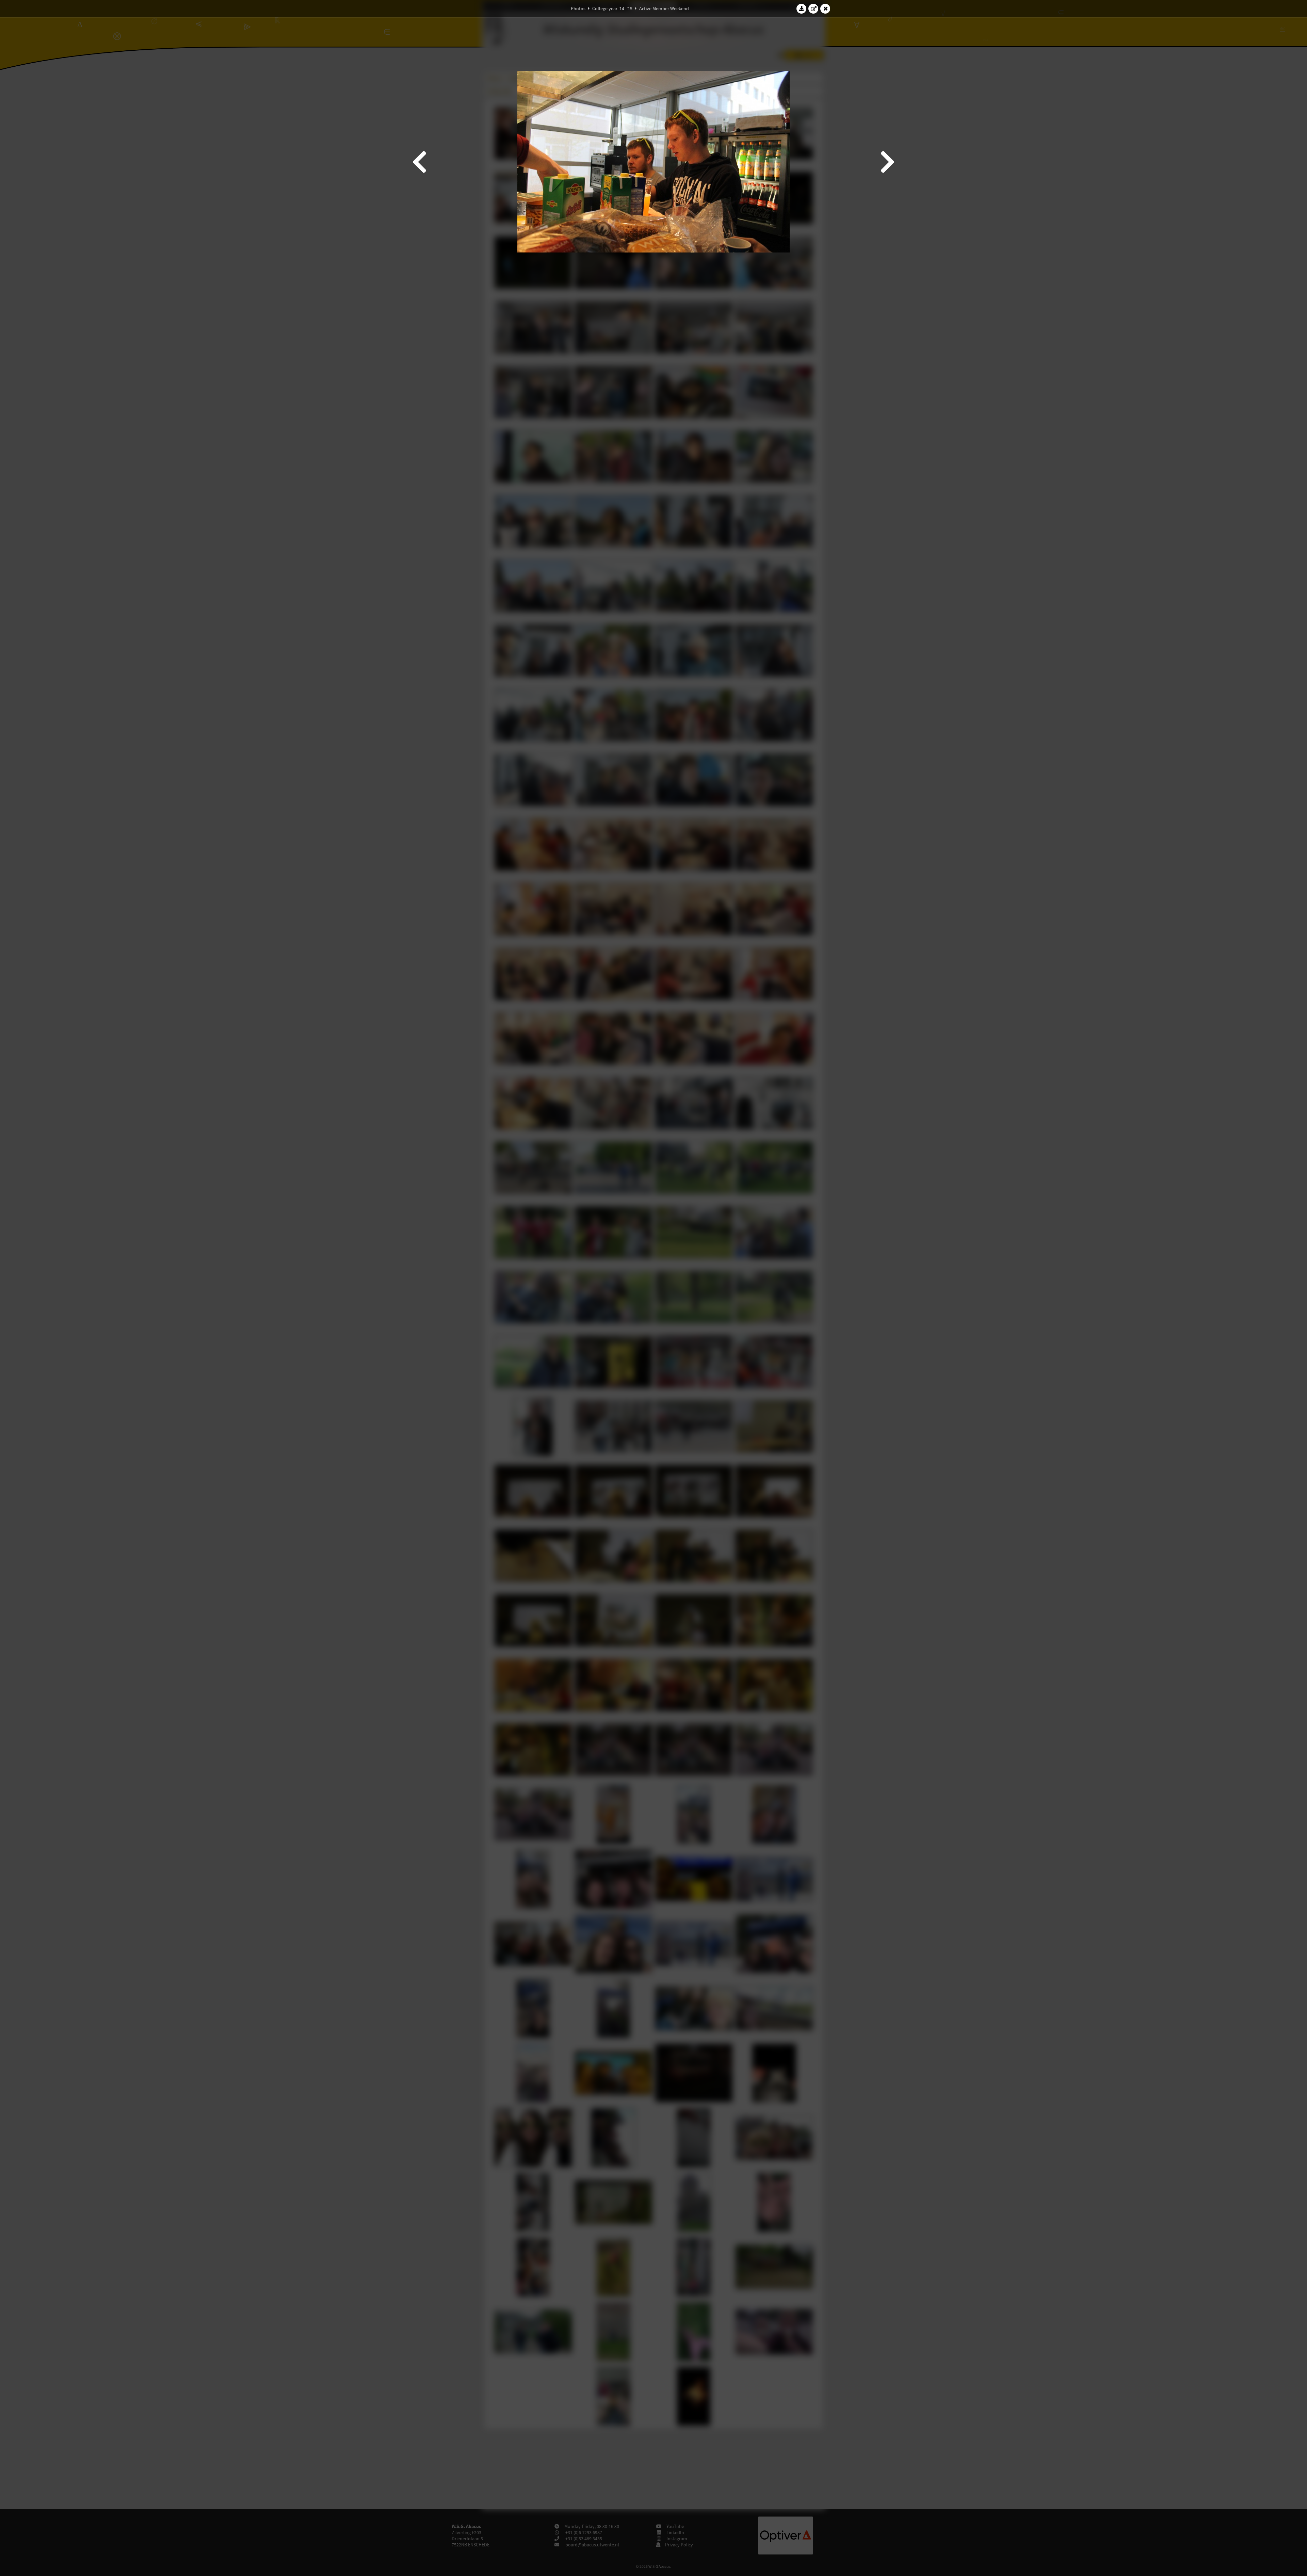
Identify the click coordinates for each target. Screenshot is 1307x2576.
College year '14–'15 (612, 9)
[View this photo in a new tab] (813, 9)
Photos (578, 9)
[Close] (825, 9)
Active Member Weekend (664, 9)
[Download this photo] (802, 9)
